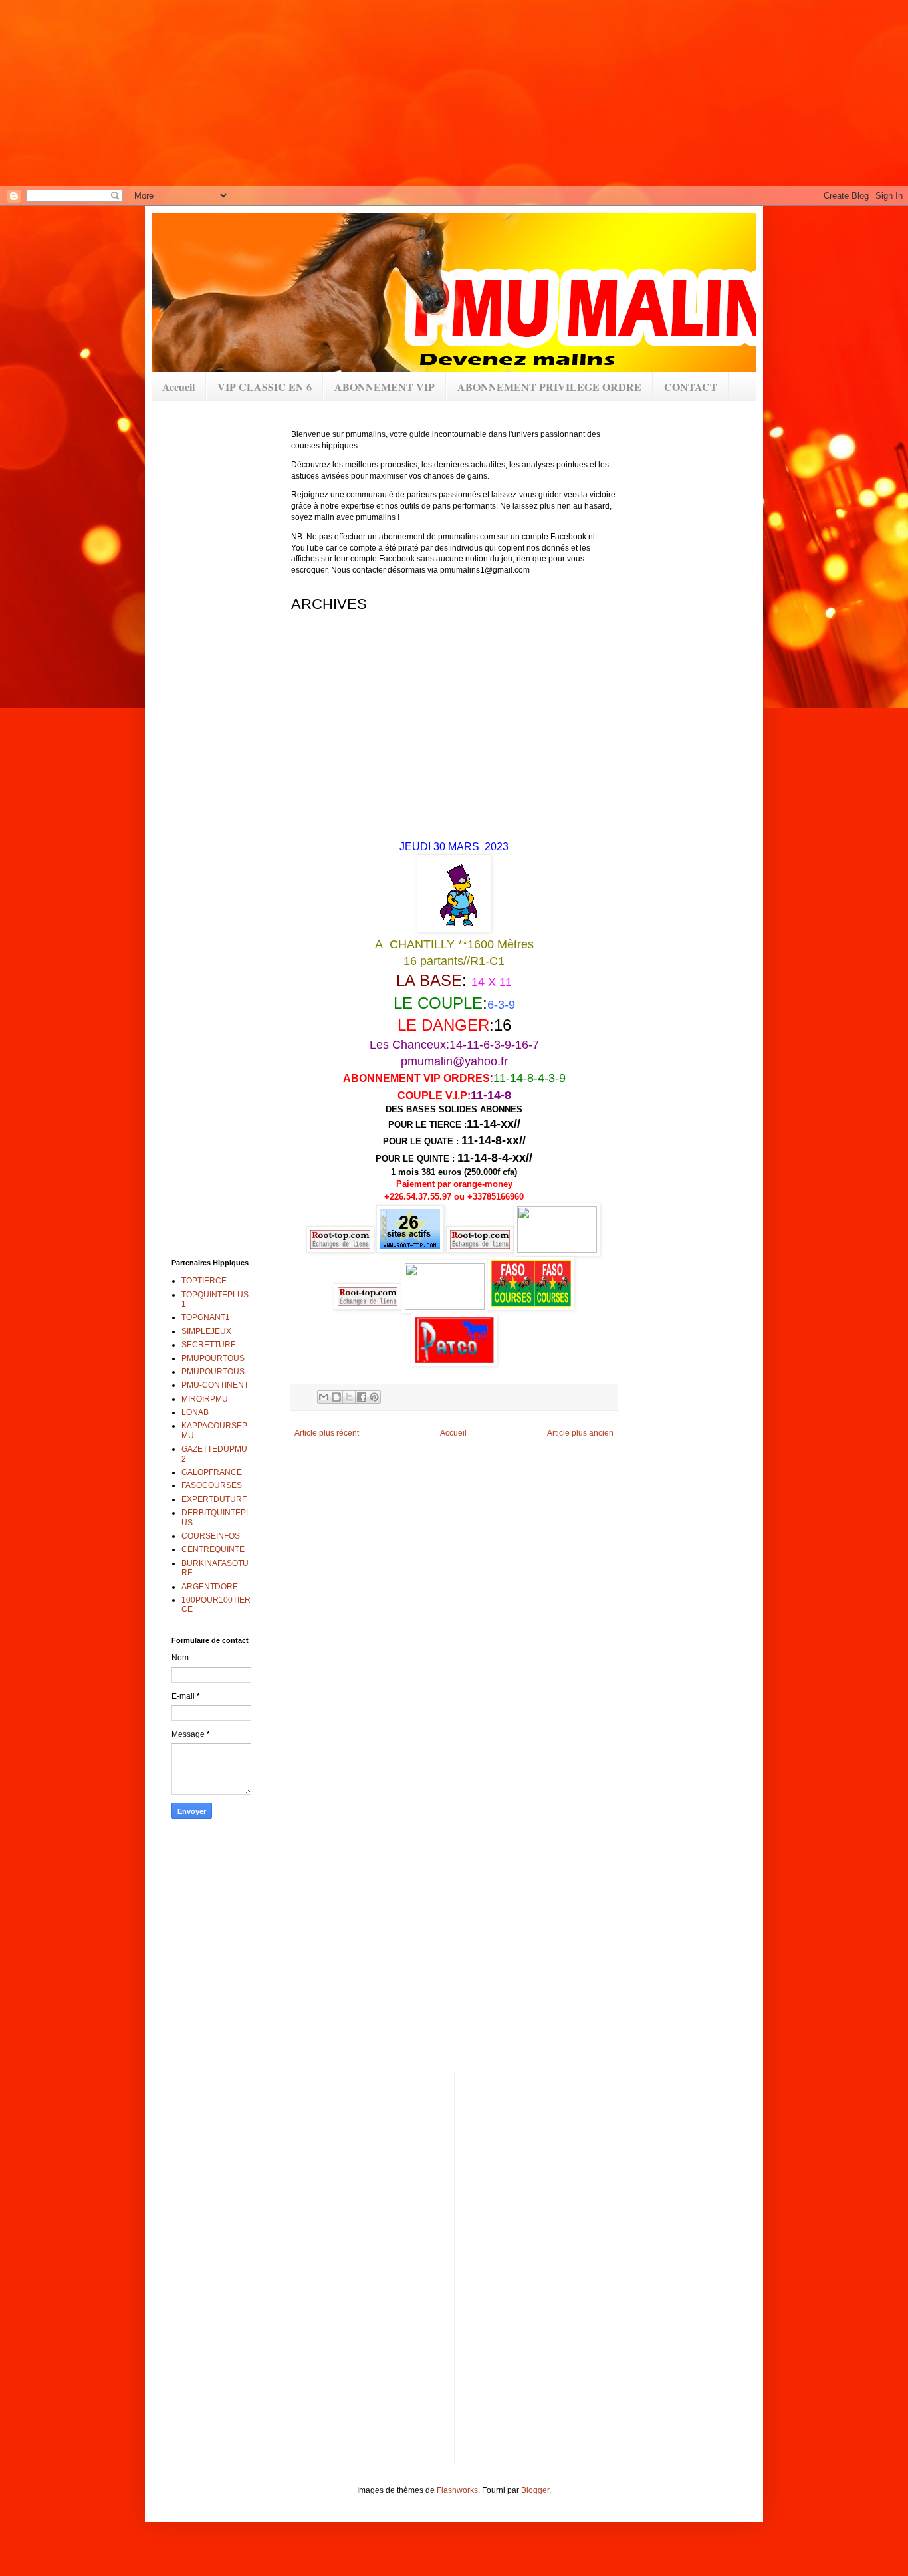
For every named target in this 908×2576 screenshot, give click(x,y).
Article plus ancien (580, 1433)
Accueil (178, 387)
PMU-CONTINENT (215, 1385)
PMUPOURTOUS (213, 1358)
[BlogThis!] (336, 1397)
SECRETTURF (208, 1345)
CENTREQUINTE (213, 1549)
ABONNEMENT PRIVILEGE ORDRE (549, 387)
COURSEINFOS (211, 1536)
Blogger (535, 2490)
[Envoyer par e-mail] (324, 1397)
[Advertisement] (425, 93)
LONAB (195, 1412)
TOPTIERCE (204, 1281)
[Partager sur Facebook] (362, 1397)
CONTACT (691, 387)
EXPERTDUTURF (214, 1499)
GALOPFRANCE (212, 1472)
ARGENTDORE (210, 1587)
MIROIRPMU (205, 1399)
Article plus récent (327, 1433)
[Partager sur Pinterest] (374, 1397)
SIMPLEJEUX (206, 1331)
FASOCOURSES (212, 1485)
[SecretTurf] (557, 1250)
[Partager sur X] (349, 1397)
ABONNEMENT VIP (385, 387)
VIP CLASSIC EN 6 (265, 387)
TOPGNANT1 (206, 1317)
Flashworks (457, 2490)
